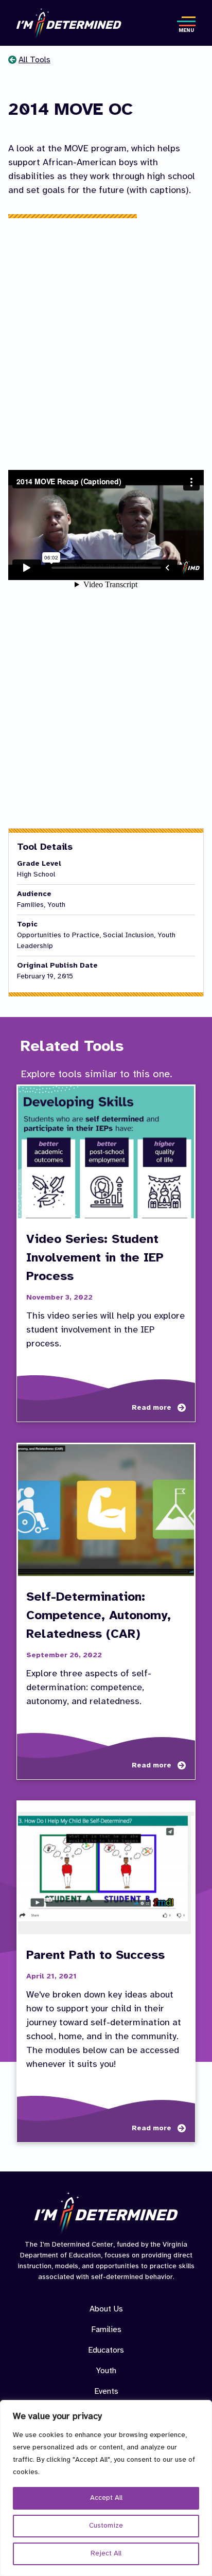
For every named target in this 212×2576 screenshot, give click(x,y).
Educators (106, 2350)
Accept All (106, 2498)
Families (106, 2330)
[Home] (69, 24)
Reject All (106, 2554)
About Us (106, 2309)
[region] (106, 2488)
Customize (106, 2526)
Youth (106, 2371)
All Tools (34, 60)
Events (106, 2391)
